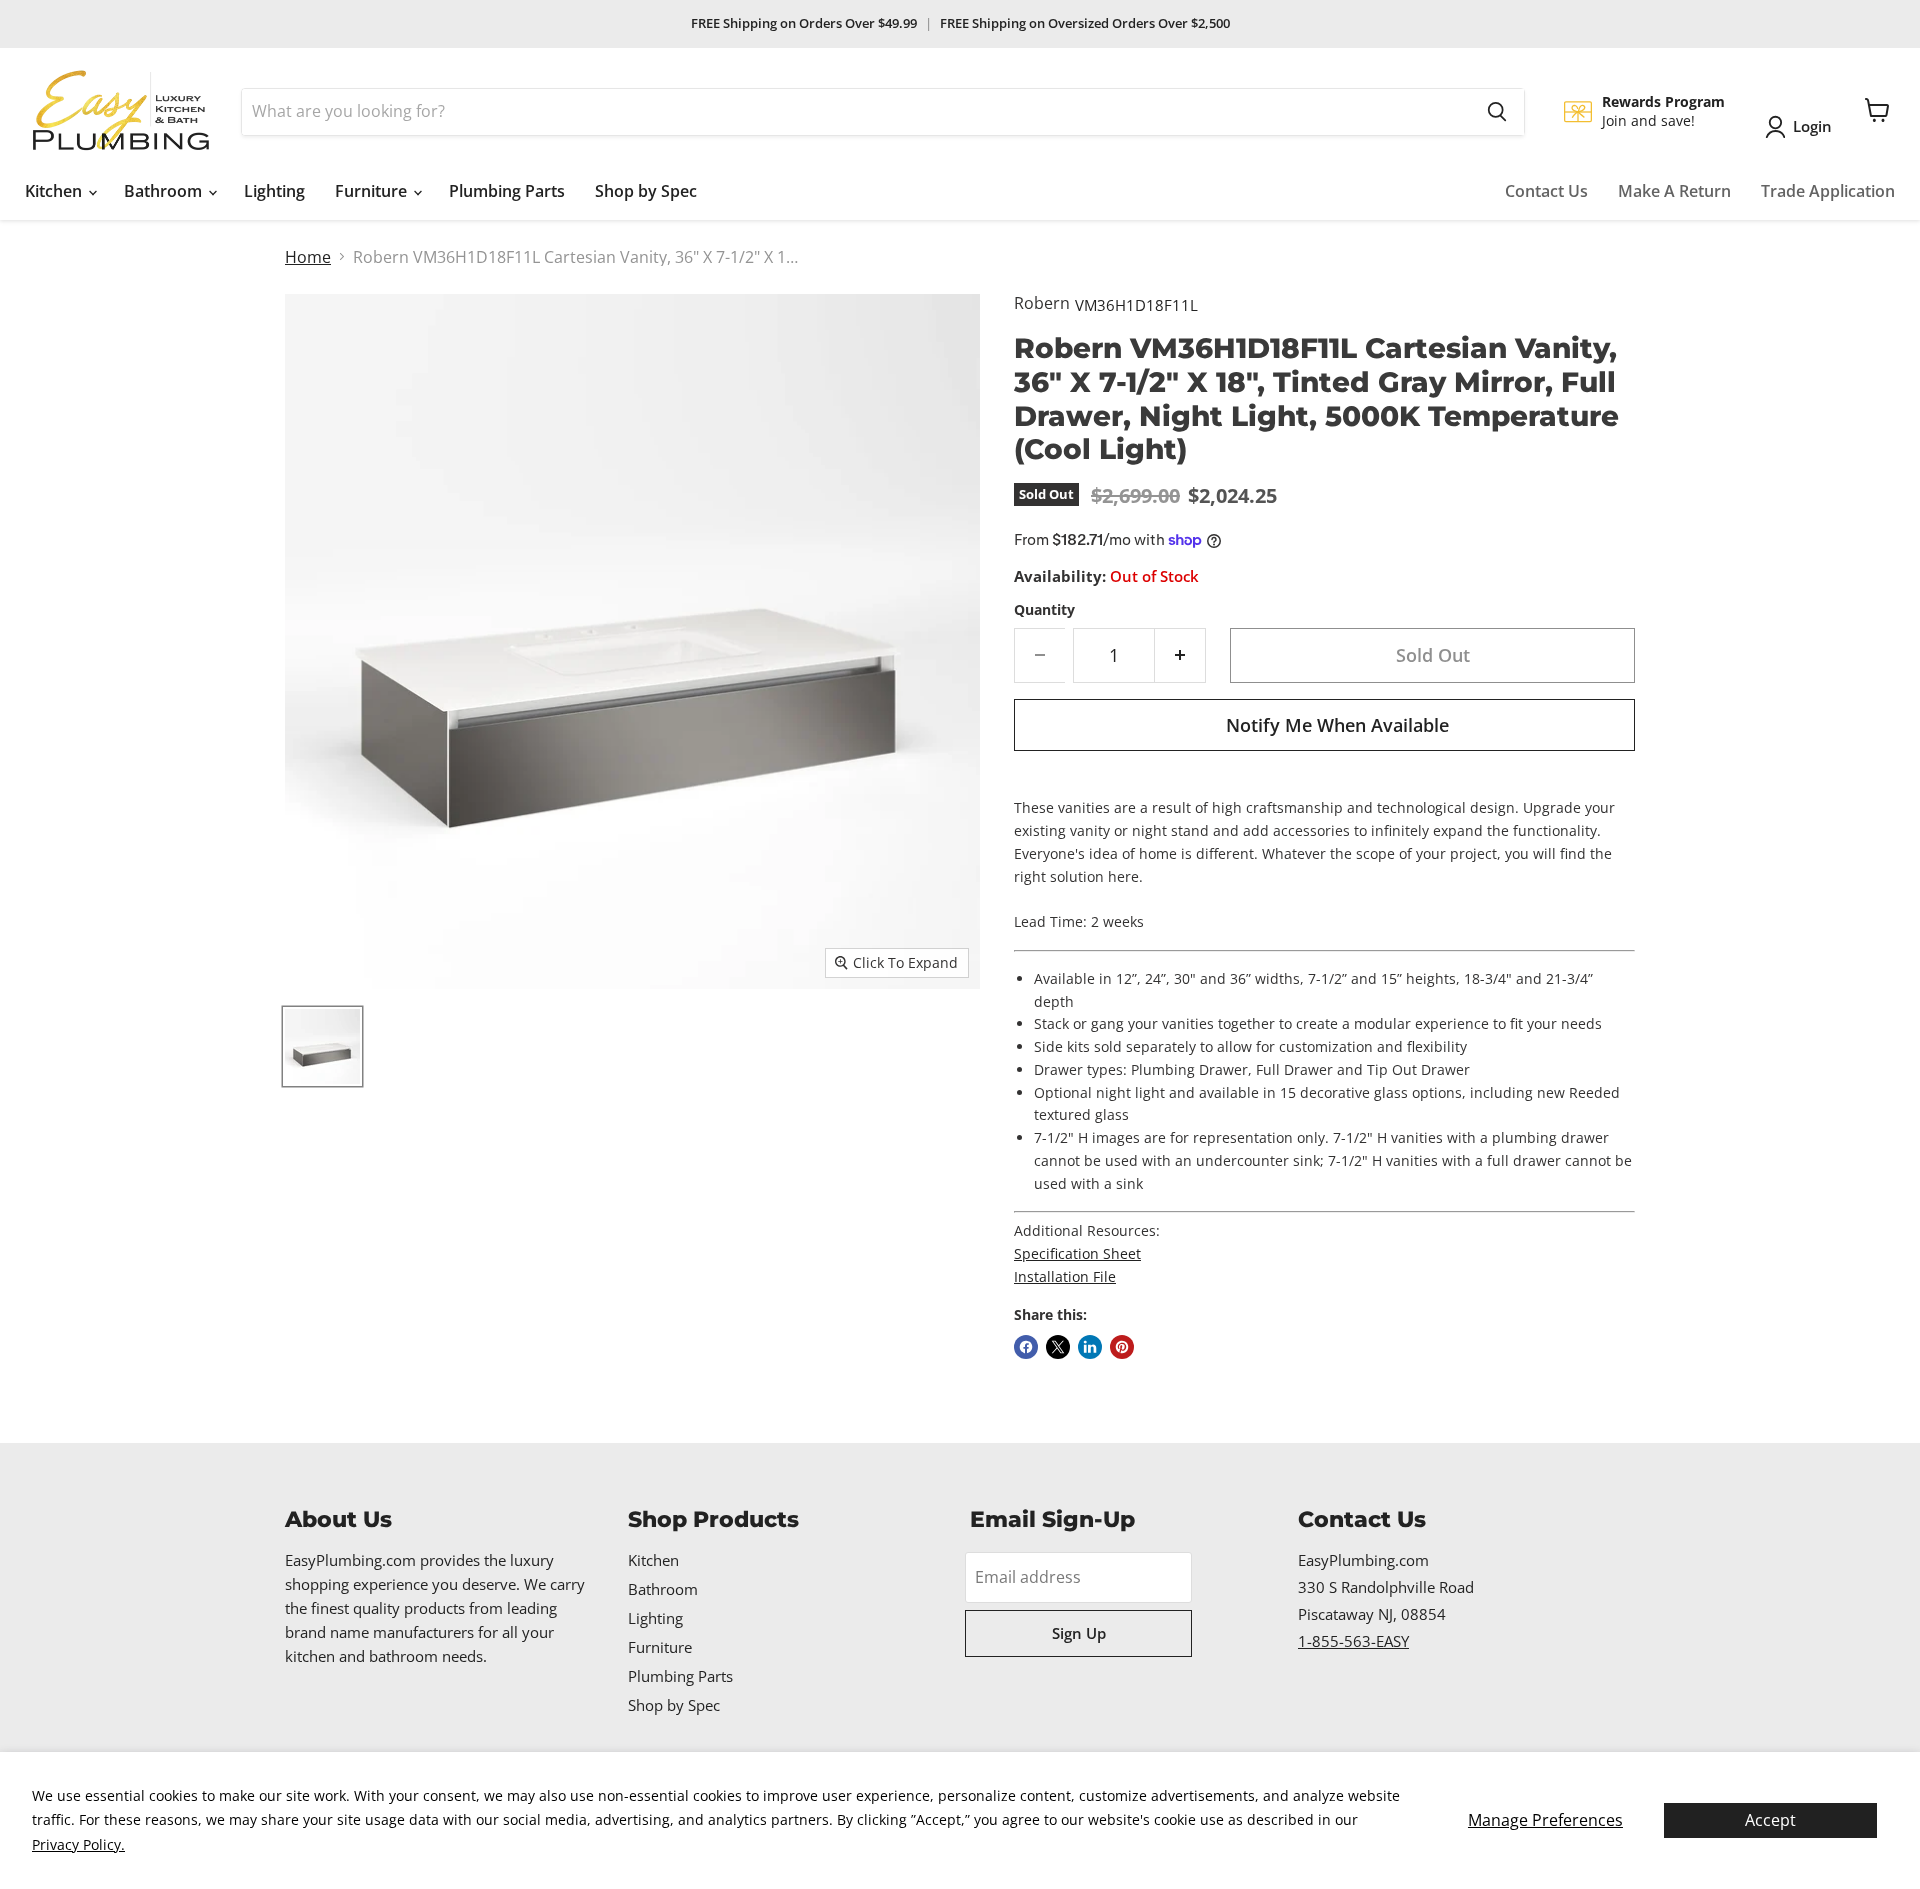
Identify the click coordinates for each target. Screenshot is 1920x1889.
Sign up (1079, 1633)
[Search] (1497, 112)
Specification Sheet (1077, 1253)
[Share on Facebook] (1026, 1347)
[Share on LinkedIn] (1090, 1347)
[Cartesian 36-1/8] (322, 1046)
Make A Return (1674, 191)
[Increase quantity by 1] (1180, 655)
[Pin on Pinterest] (1122, 1347)
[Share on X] (1058, 1347)
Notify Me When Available (1337, 725)
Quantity (1044, 610)
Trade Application (1828, 191)
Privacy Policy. (78, 1844)
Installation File (1065, 1276)
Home (308, 257)
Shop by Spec (646, 191)
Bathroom (165, 191)
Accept (1770, 1820)
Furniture (373, 191)
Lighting (274, 191)
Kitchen (55, 191)
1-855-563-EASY (1353, 1641)
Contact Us (1546, 191)
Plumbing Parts (507, 191)
